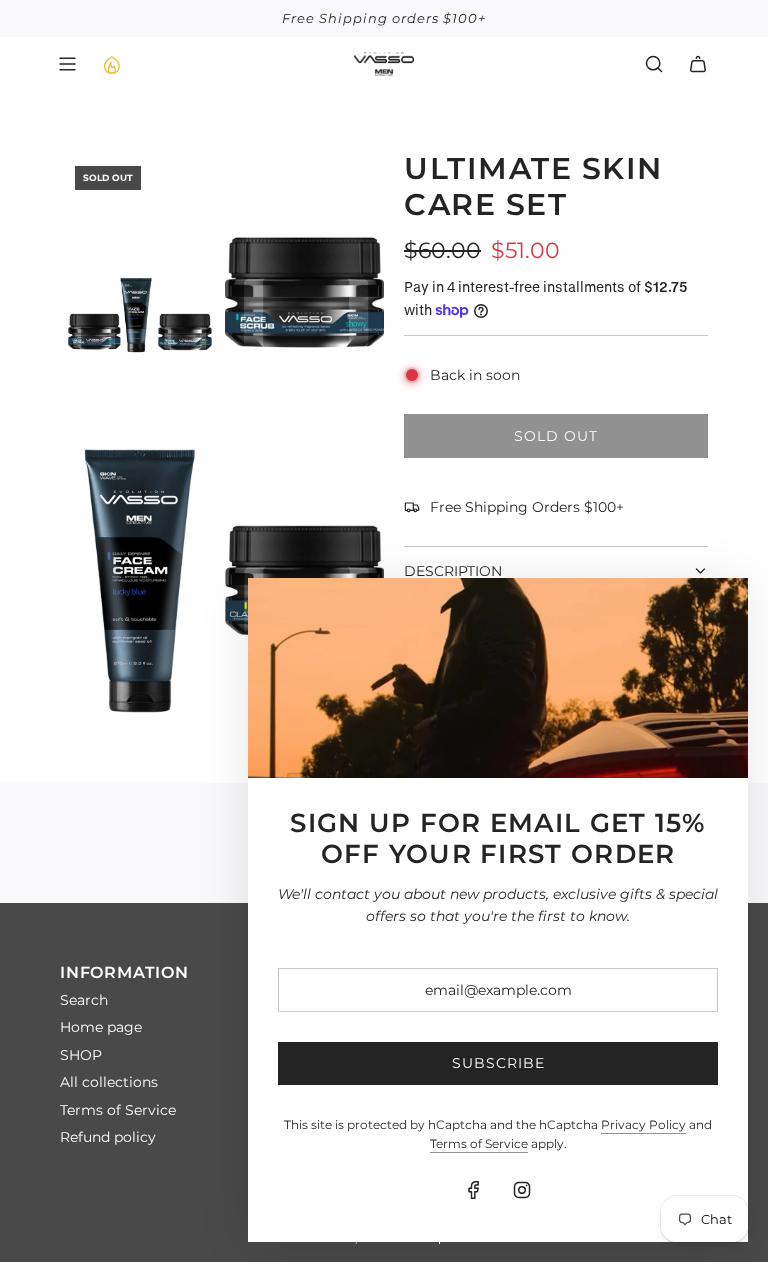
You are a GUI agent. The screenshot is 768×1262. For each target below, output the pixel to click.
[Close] (711, 615)
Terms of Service (479, 1143)
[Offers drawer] (111, 64)
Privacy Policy (643, 1124)
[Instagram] (522, 1190)
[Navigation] (67, 64)
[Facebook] (474, 1190)
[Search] (654, 64)
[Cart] (698, 64)
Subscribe (498, 1063)
